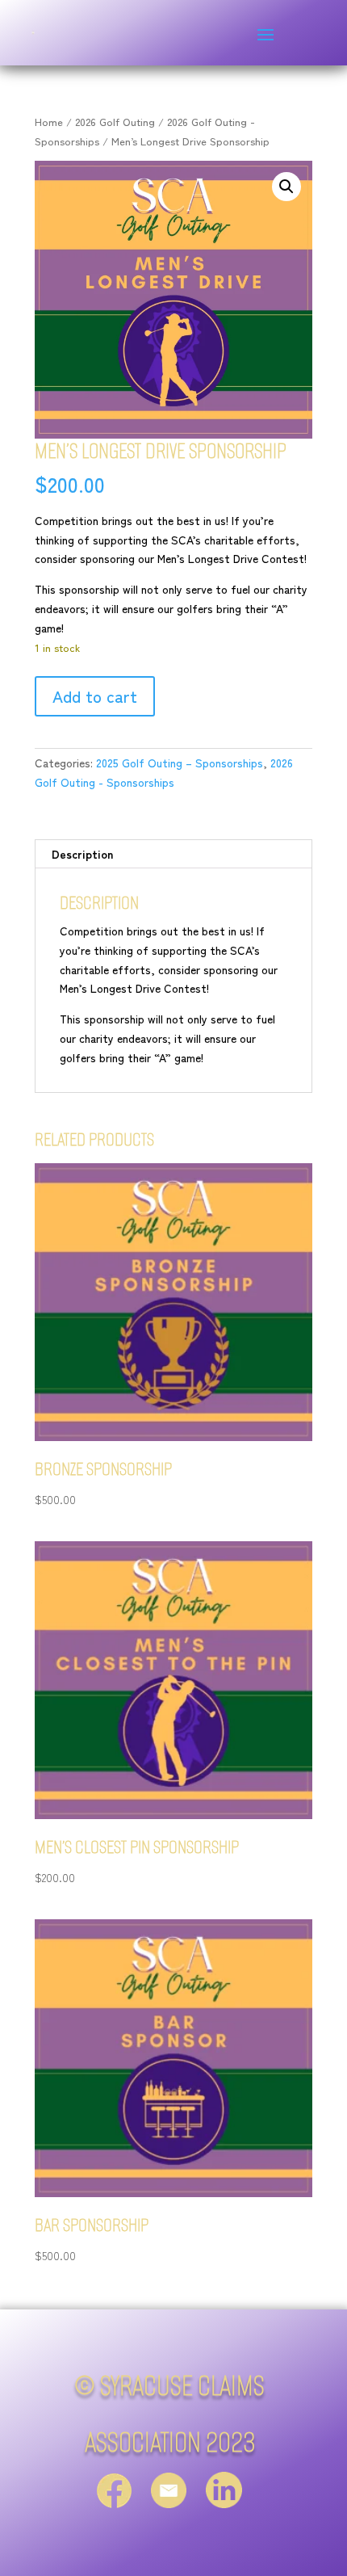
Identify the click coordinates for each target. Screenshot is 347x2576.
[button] (286, 187)
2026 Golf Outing (115, 122)
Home (49, 122)
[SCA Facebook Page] (114, 2499)
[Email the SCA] (169, 2499)
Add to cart (95, 696)
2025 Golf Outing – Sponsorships (180, 763)
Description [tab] (82, 854)
